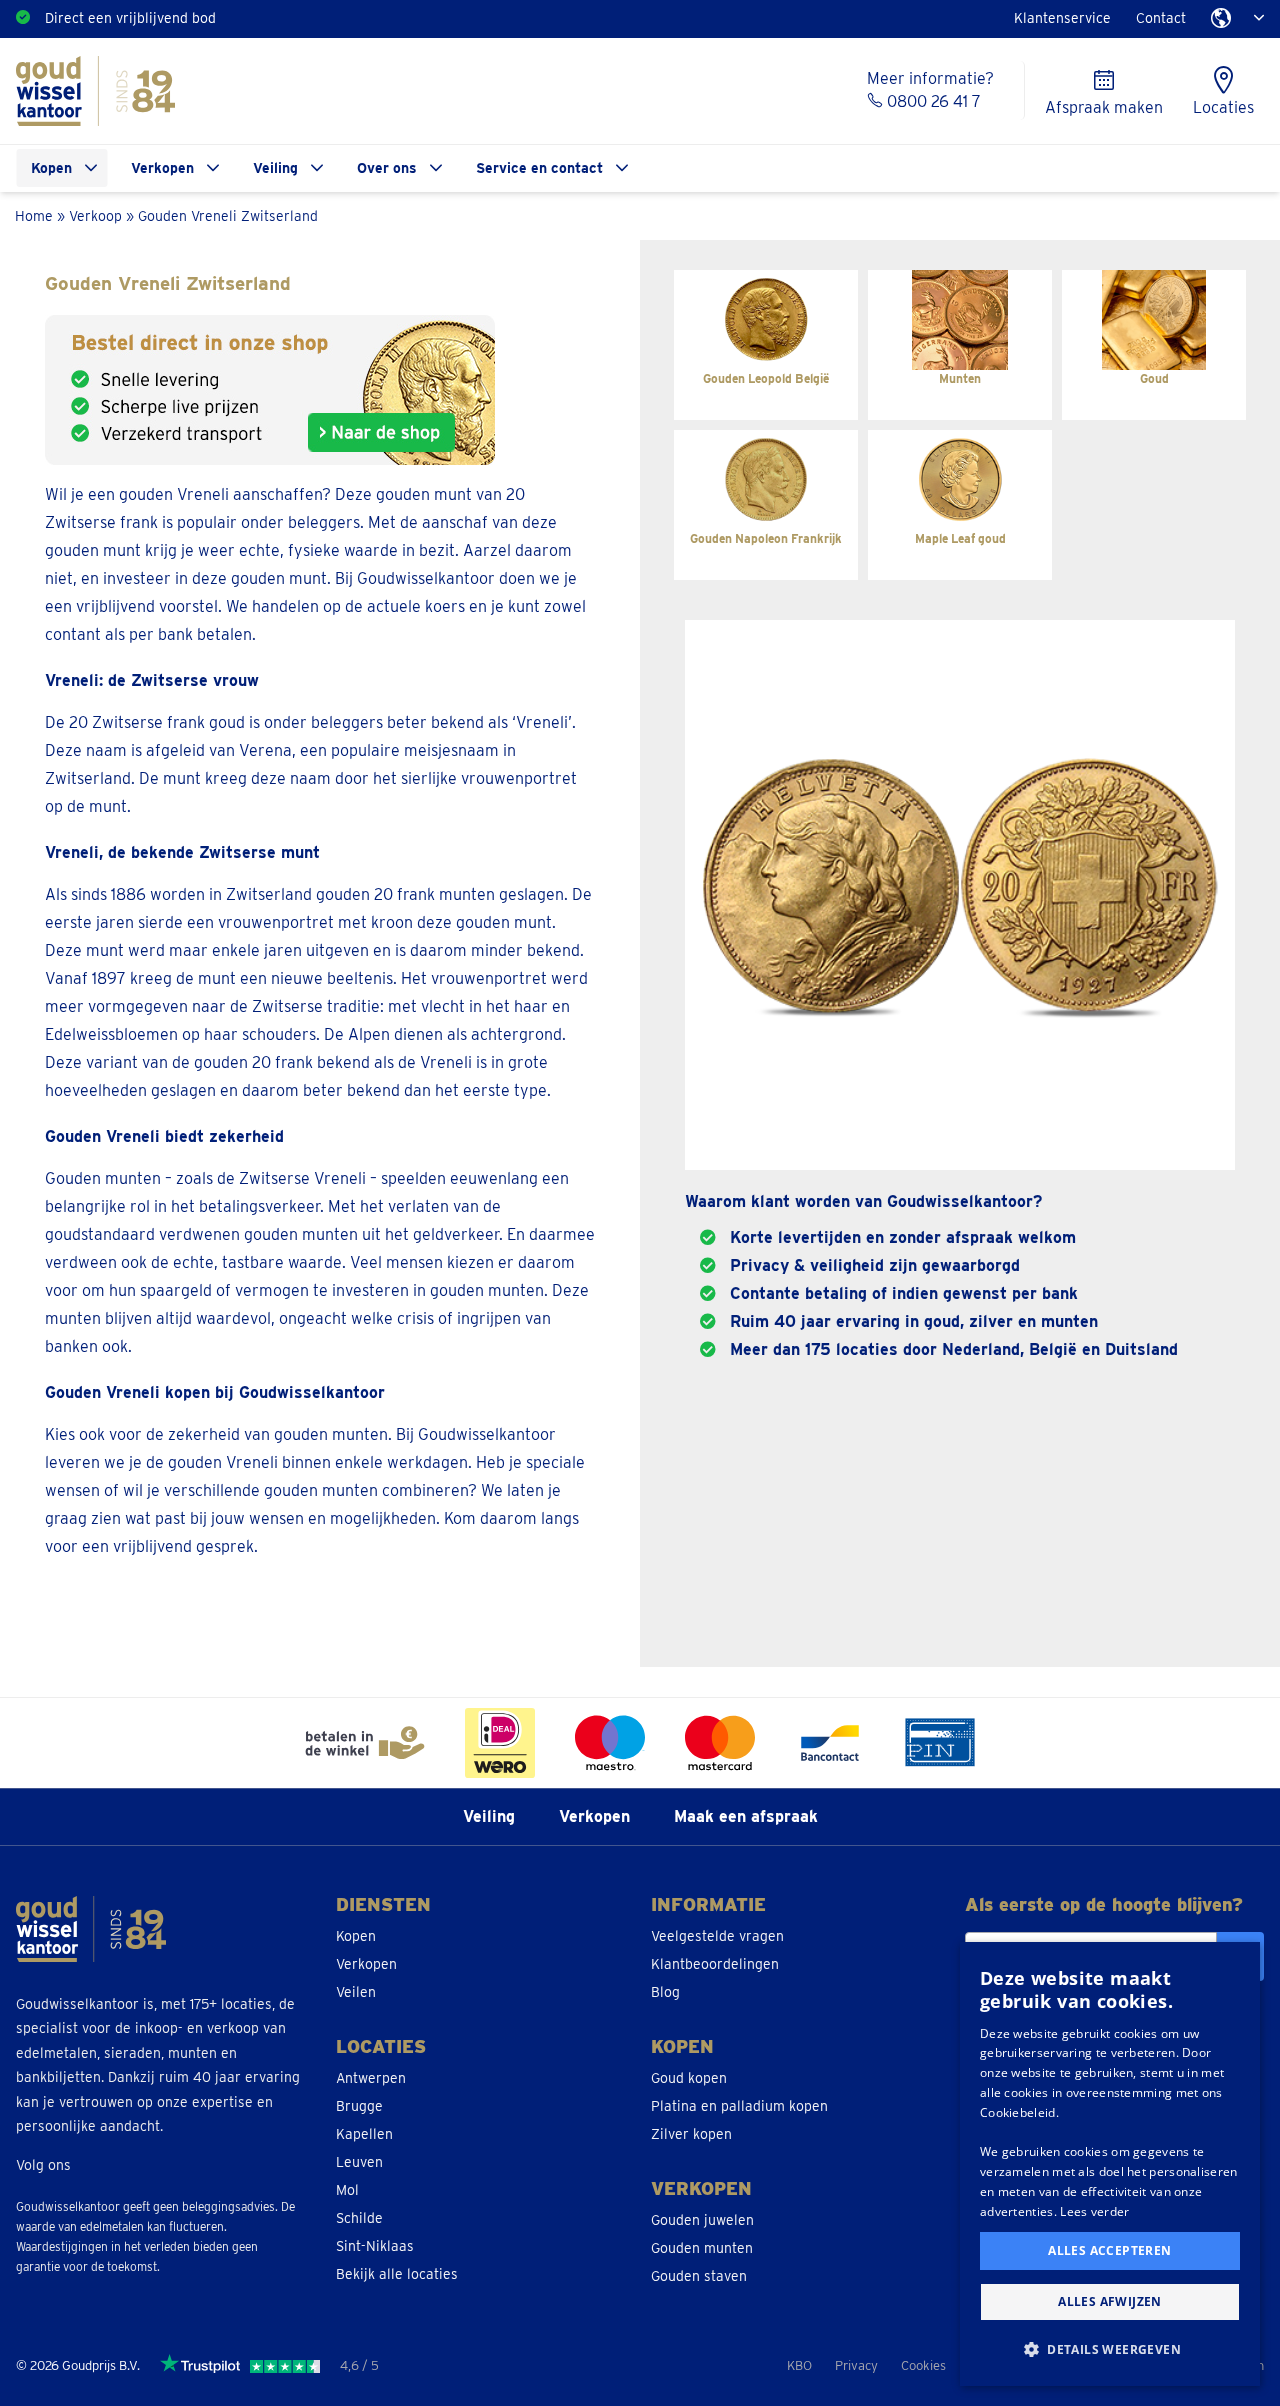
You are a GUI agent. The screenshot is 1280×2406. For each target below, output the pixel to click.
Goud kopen (689, 2078)
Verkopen (162, 168)
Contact (1161, 18)
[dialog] (1110, 2164)
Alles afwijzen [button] (1110, 2301)
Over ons (387, 168)
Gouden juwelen (702, 2220)
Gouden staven (699, 2276)
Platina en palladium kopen (739, 2106)
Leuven (359, 2162)
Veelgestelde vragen (717, 1936)
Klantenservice (1062, 18)
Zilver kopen (691, 2134)
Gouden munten (702, 2248)
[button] (1110, 2350)
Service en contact (539, 168)
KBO (799, 2365)
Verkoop (95, 215)
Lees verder (1094, 2211)
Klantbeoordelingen (715, 1964)
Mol (347, 2190)
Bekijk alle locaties (397, 2274)
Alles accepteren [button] (1109, 2250)
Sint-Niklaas (375, 2246)
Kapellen (364, 2134)
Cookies (923, 2365)
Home (34, 215)
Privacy (856, 2365)
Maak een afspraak (746, 1816)
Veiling (275, 168)
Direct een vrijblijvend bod (130, 18)
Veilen (356, 1992)
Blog (665, 1992)
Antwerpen (371, 2078)
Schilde (359, 2218)
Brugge (359, 2106)
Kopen (51, 168)
